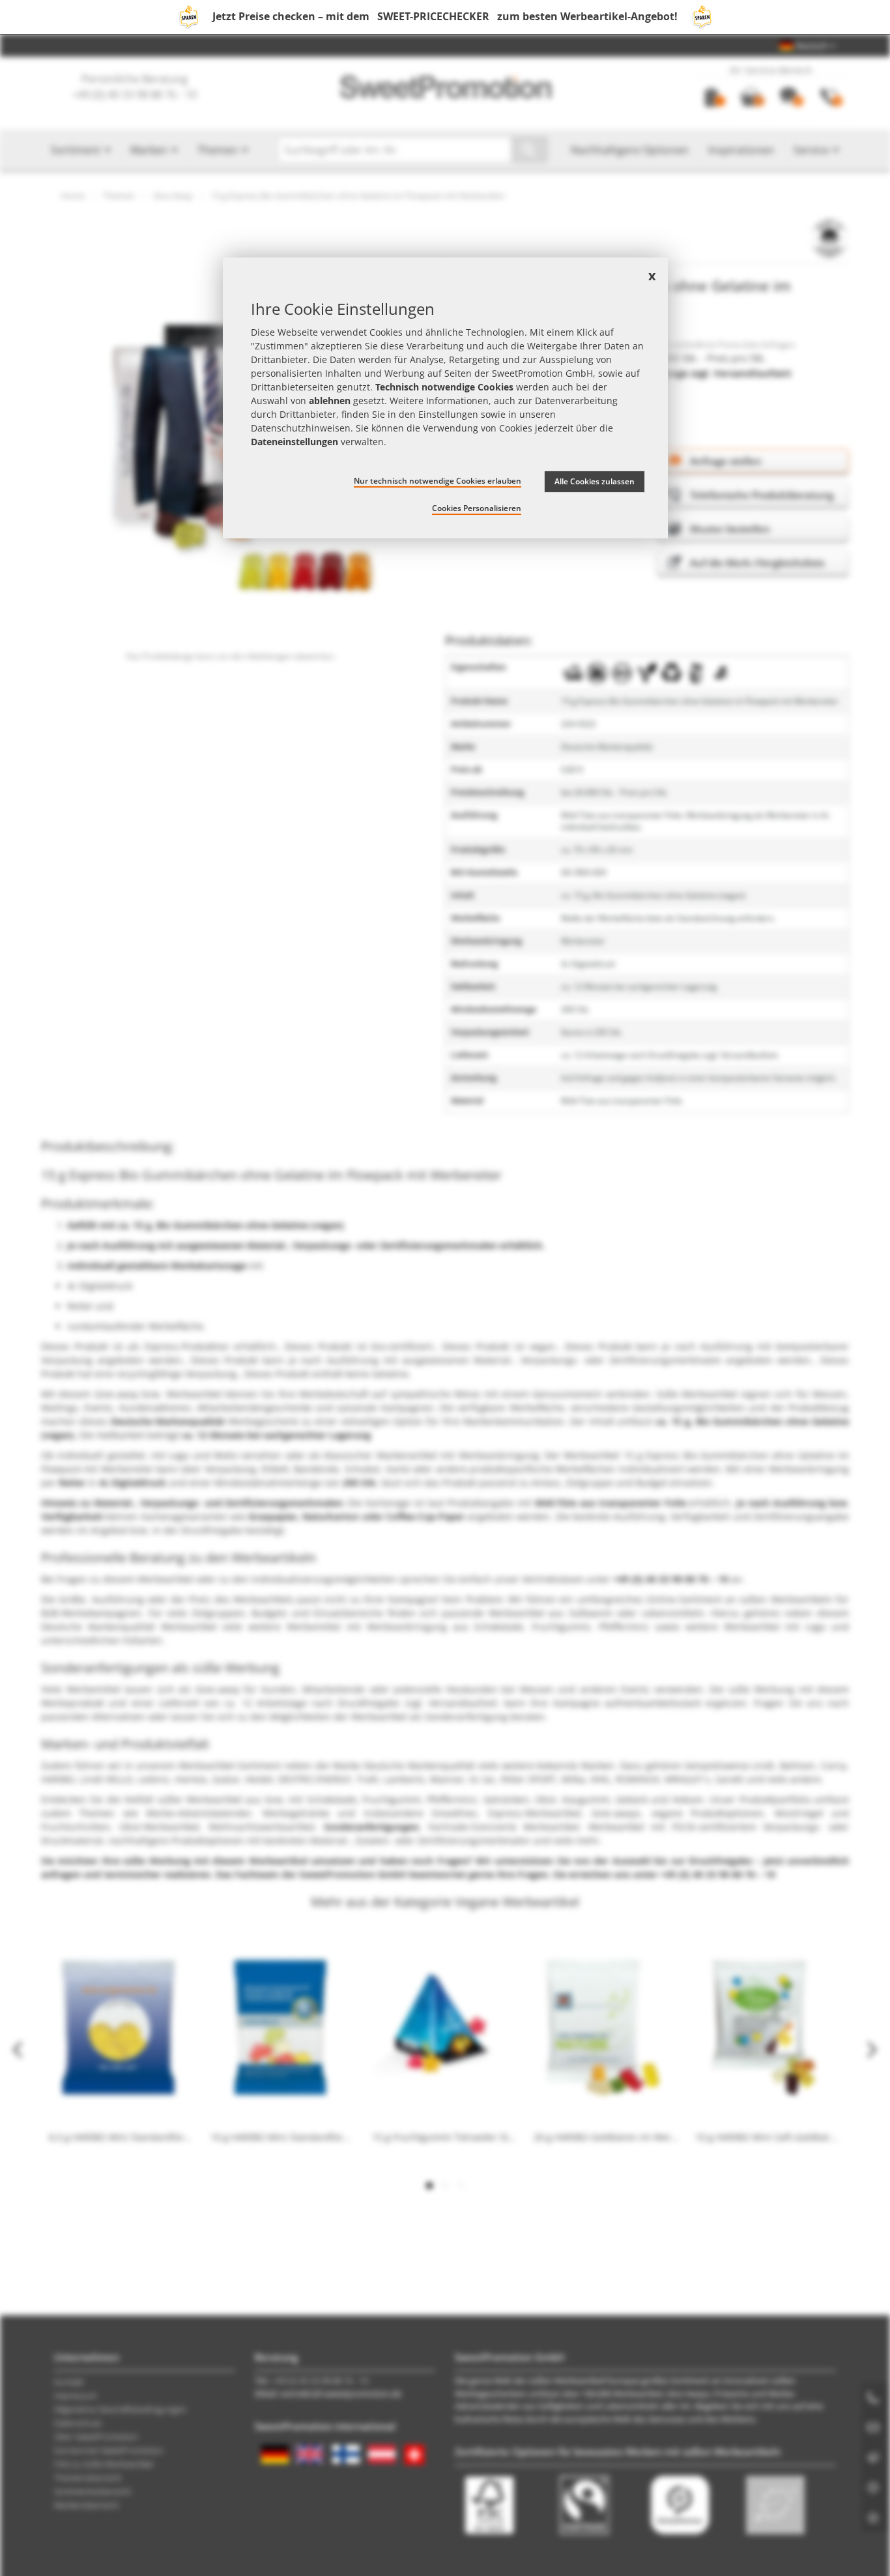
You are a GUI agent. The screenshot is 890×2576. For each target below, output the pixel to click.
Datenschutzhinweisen (301, 428)
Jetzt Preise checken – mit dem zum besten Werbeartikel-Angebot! (445, 16)
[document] (445, 398)
